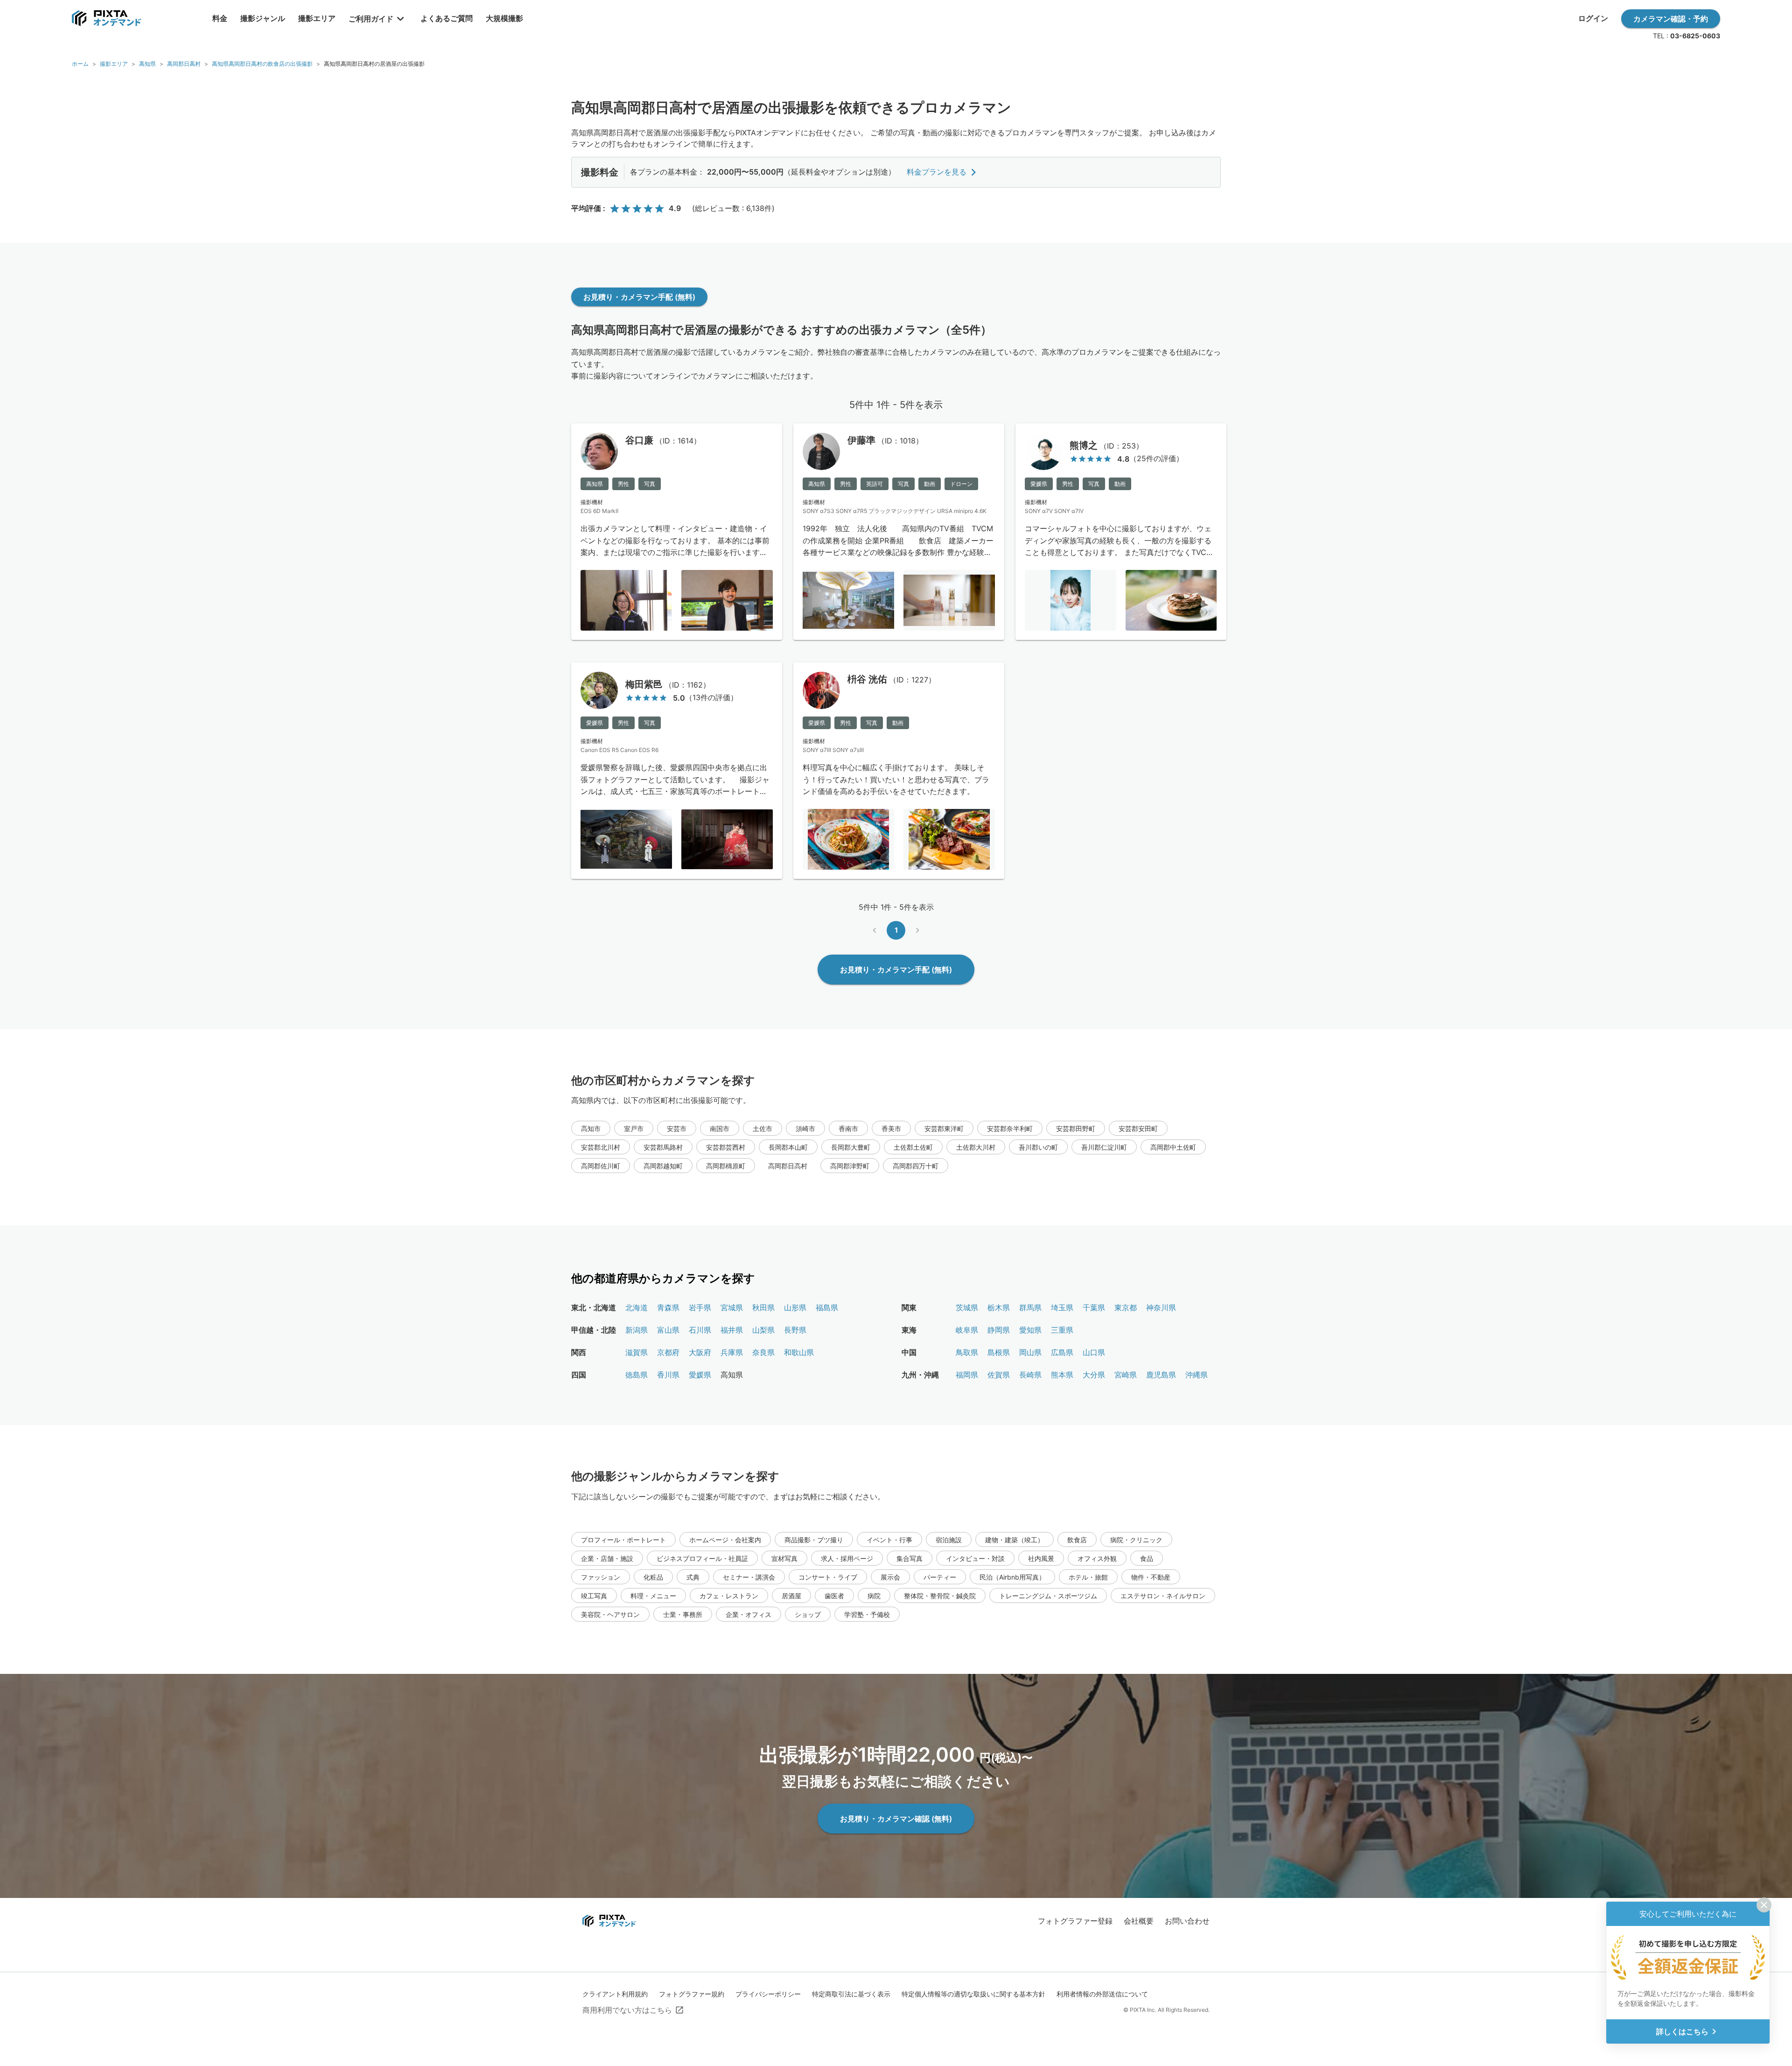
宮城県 (732, 1307)
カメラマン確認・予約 (1671, 19)
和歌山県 (799, 1352)
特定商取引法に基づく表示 (851, 1994)
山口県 (1094, 1352)
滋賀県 (637, 1352)
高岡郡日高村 (184, 64)
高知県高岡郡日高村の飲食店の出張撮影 (262, 64)
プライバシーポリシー (768, 1994)
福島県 (827, 1307)
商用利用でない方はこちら (627, 2010)
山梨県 (763, 1330)
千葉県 (1094, 1307)
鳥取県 (967, 1352)
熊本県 (1062, 1375)
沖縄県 (1197, 1375)
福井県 (732, 1330)
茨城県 (967, 1307)
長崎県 (1030, 1375)
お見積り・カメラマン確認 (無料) (896, 1819)
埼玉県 (1062, 1307)
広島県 (1062, 1352)
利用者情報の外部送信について (1102, 1994)
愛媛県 (700, 1375)
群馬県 (1030, 1307)
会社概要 (1139, 1921)
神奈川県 (1161, 1307)
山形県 (795, 1307)
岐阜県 (967, 1330)
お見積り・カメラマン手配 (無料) (639, 297)
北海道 (637, 1307)
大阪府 (700, 1352)
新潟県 (637, 1330)
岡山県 (1030, 1352)
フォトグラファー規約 (692, 1994)
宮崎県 (1126, 1375)
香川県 (668, 1375)
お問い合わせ (1187, 1921)
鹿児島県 (1161, 1375)
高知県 (147, 64)
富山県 (668, 1330)
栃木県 (999, 1307)
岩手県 (700, 1307)
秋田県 (763, 1307)
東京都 (1126, 1307)
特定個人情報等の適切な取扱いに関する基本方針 (973, 1994)
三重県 (1062, 1330)
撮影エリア (114, 64)
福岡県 (967, 1375)
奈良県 (763, 1352)
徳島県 (637, 1375)
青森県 (668, 1307)
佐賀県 (999, 1375)
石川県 (700, 1330)
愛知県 (1030, 1330)
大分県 (1094, 1375)
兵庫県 (732, 1352)
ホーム (80, 64)
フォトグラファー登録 (1075, 1921)
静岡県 (999, 1330)
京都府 (668, 1352)
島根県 (999, 1352)
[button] (591, 1128)
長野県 (795, 1330)
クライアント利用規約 (615, 1994)
